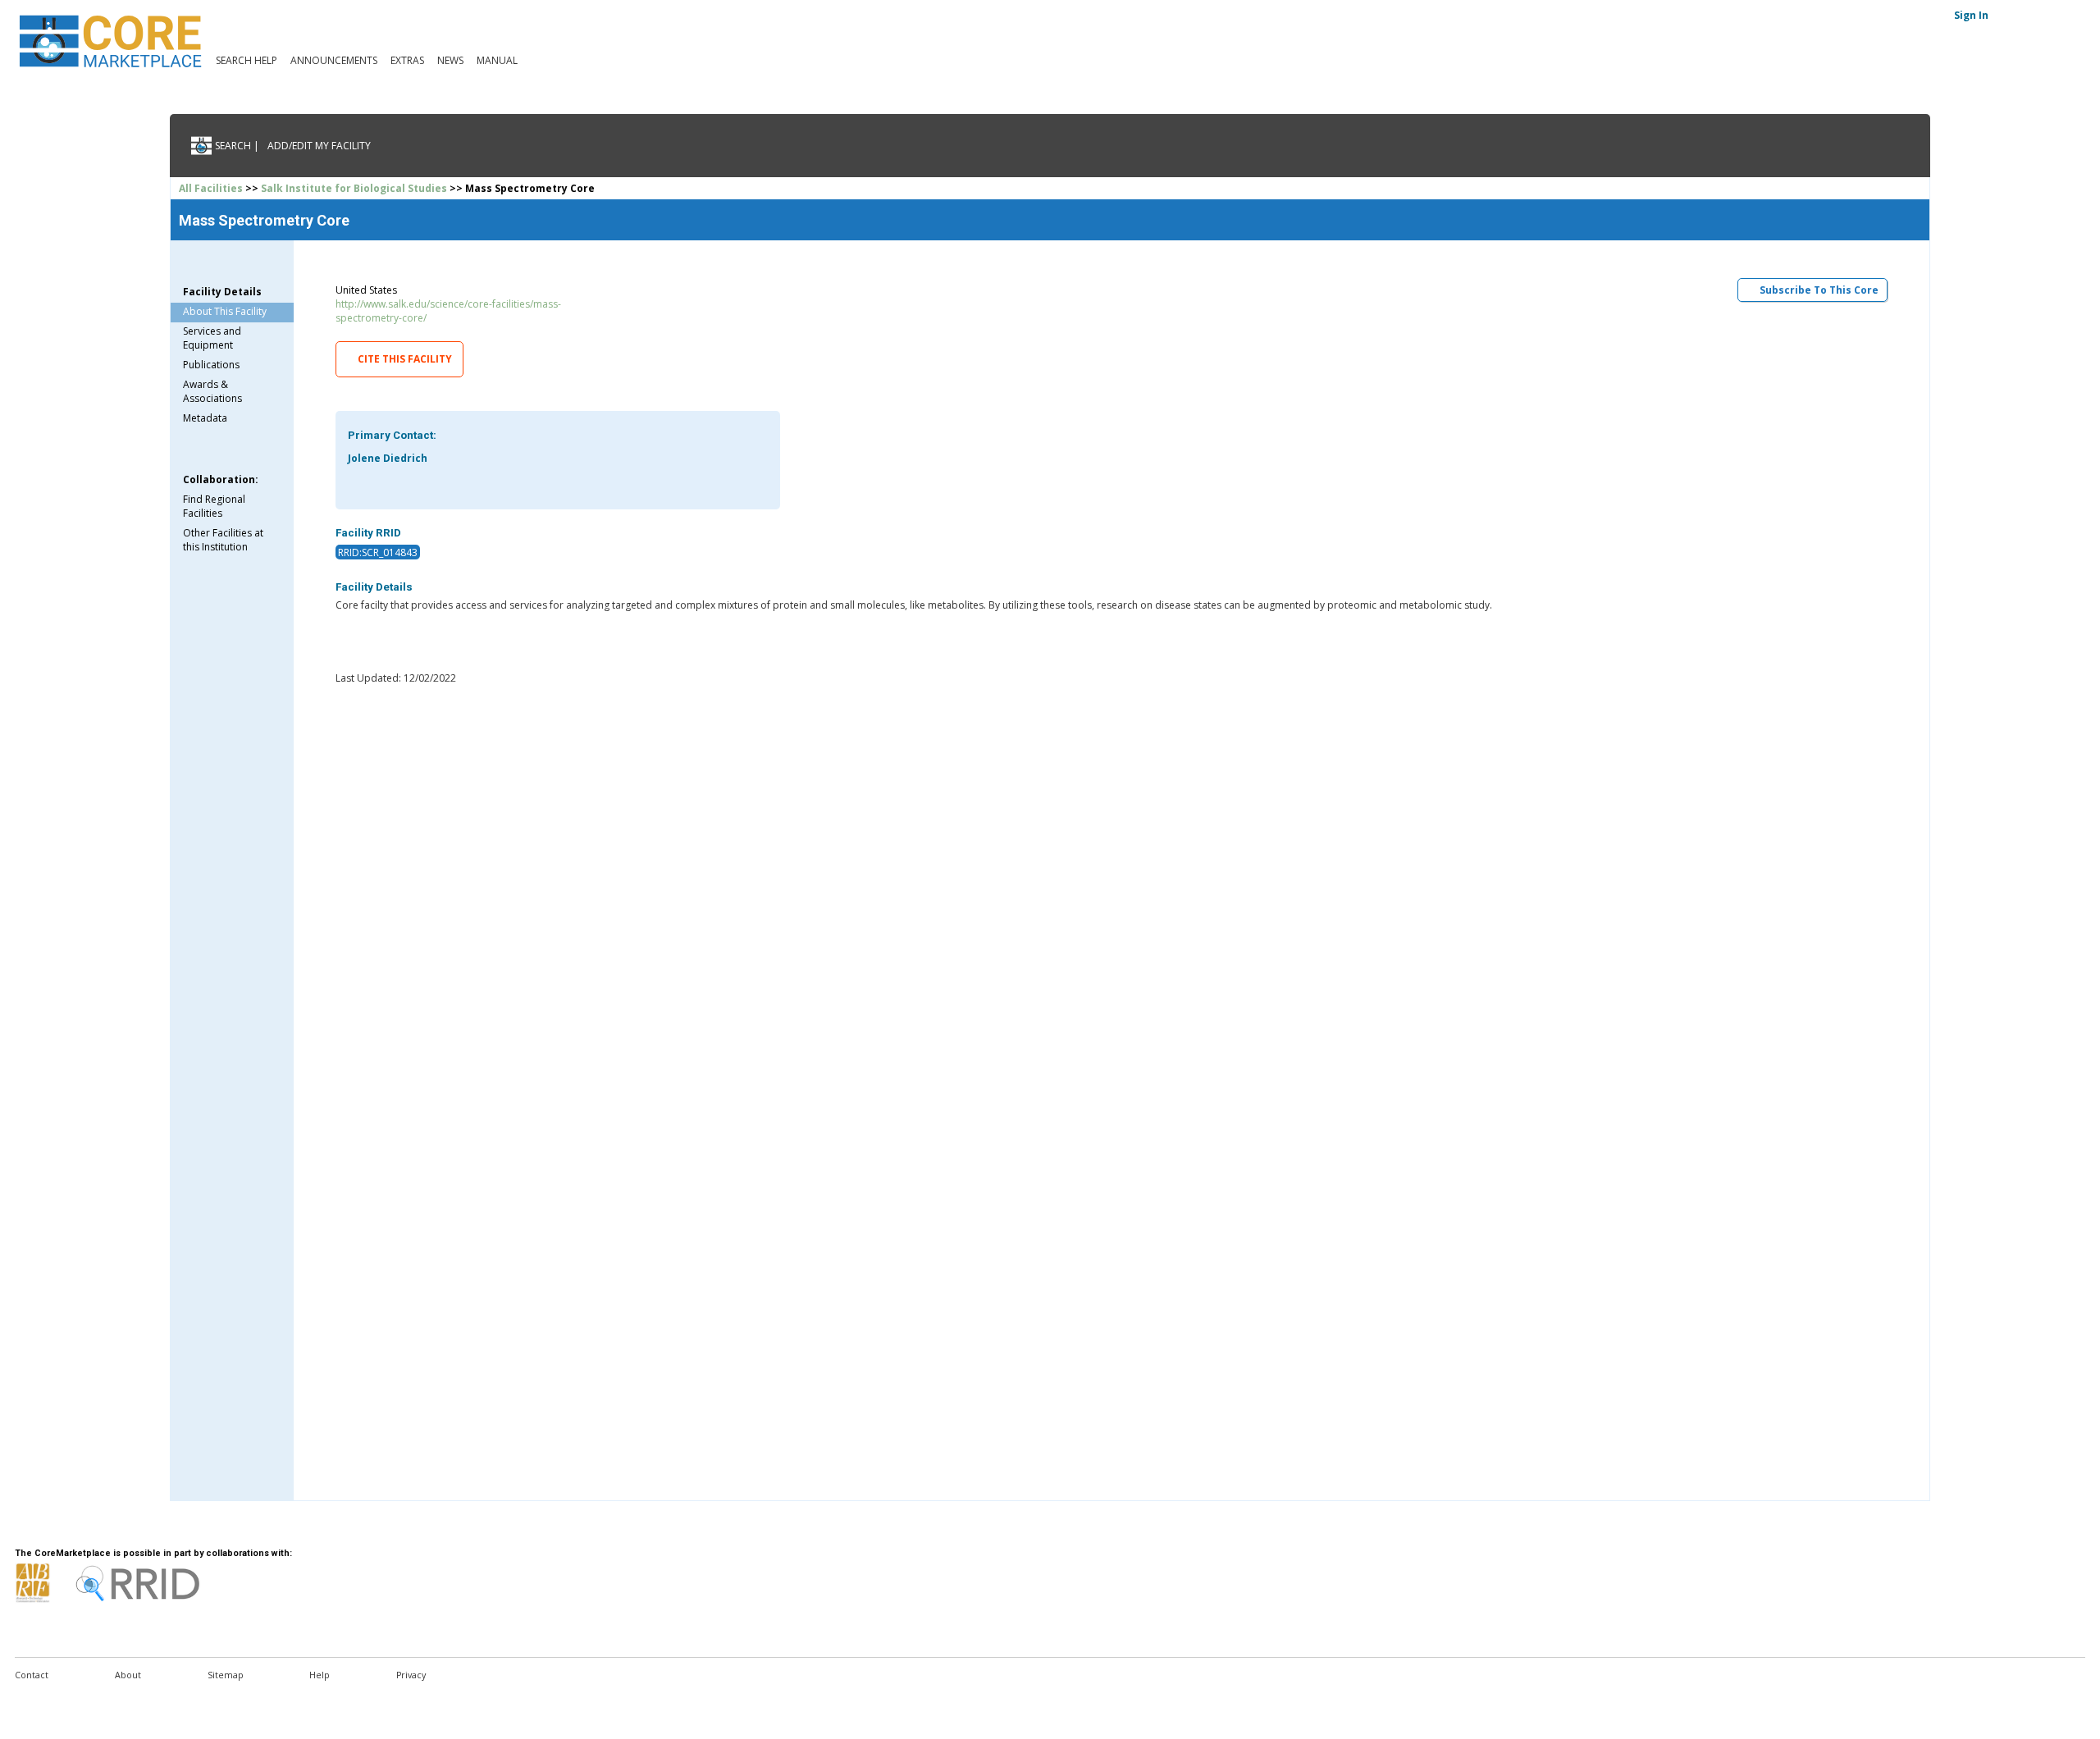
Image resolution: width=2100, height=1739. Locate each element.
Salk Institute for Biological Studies (354, 188)
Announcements (334, 60)
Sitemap (226, 1675)
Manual (497, 60)
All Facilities (211, 188)
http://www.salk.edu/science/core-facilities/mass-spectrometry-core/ (448, 311)
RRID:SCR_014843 (378, 552)
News (450, 60)
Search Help (247, 60)
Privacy (411, 1675)
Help (320, 1675)
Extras (407, 60)
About (128, 1675)
